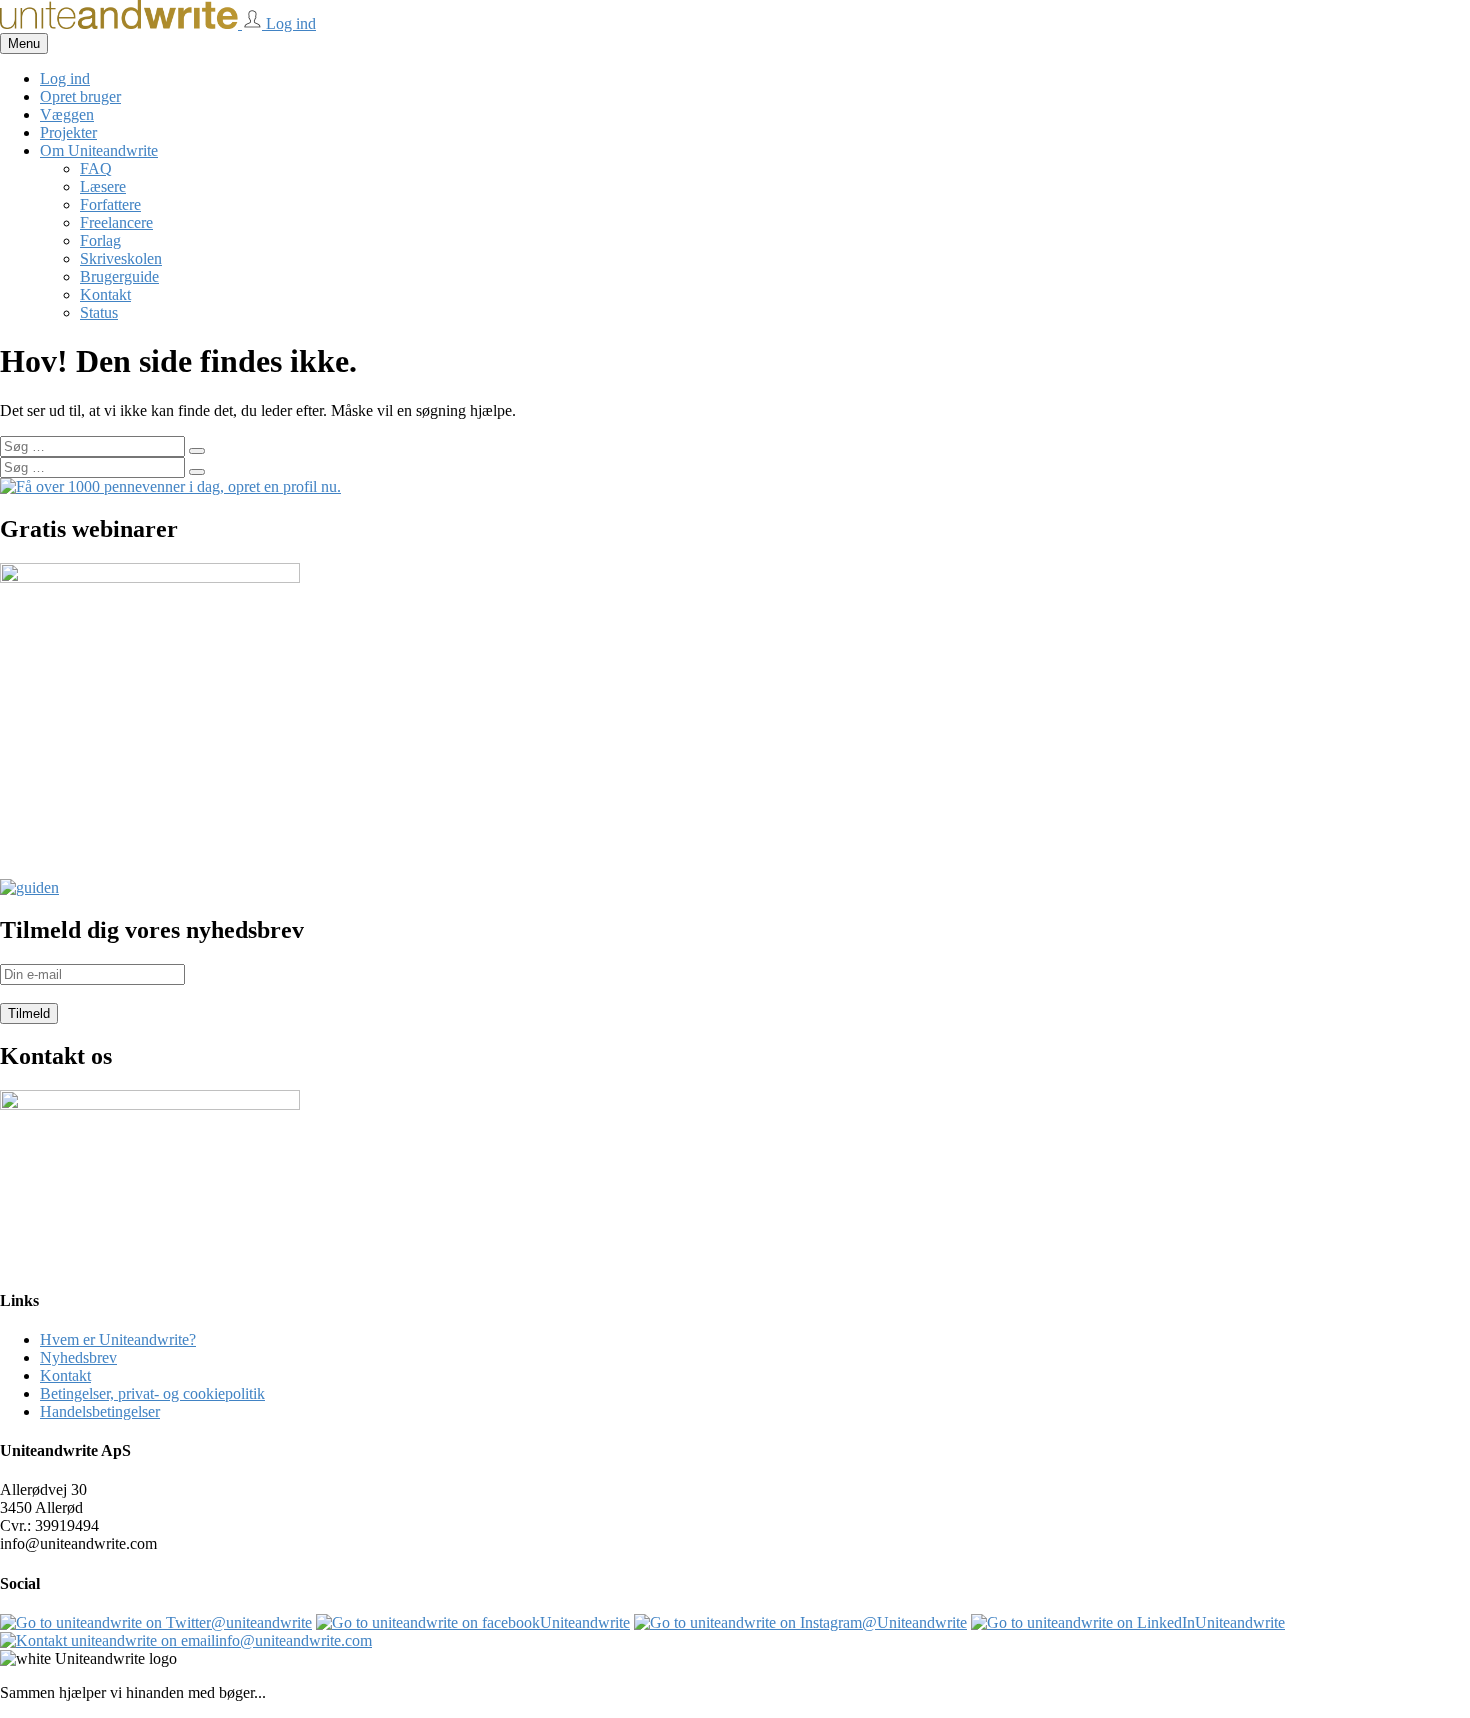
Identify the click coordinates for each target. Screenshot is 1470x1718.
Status (99, 312)
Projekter (68, 132)
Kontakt (105, 294)
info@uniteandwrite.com (293, 1640)
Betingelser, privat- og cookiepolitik (152, 1393)
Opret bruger (80, 96)
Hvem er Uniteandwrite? (118, 1339)
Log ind (289, 23)
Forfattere (110, 204)
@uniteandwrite (261, 1622)
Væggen (67, 114)
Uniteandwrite (585, 1622)
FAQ (96, 168)
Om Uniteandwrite (99, 150)
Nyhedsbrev (78, 1357)
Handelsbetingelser (100, 1411)
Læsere (103, 186)
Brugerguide (119, 276)
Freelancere (116, 222)
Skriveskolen (121, 258)
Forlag (100, 240)
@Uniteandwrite (914, 1622)
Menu (24, 43)
